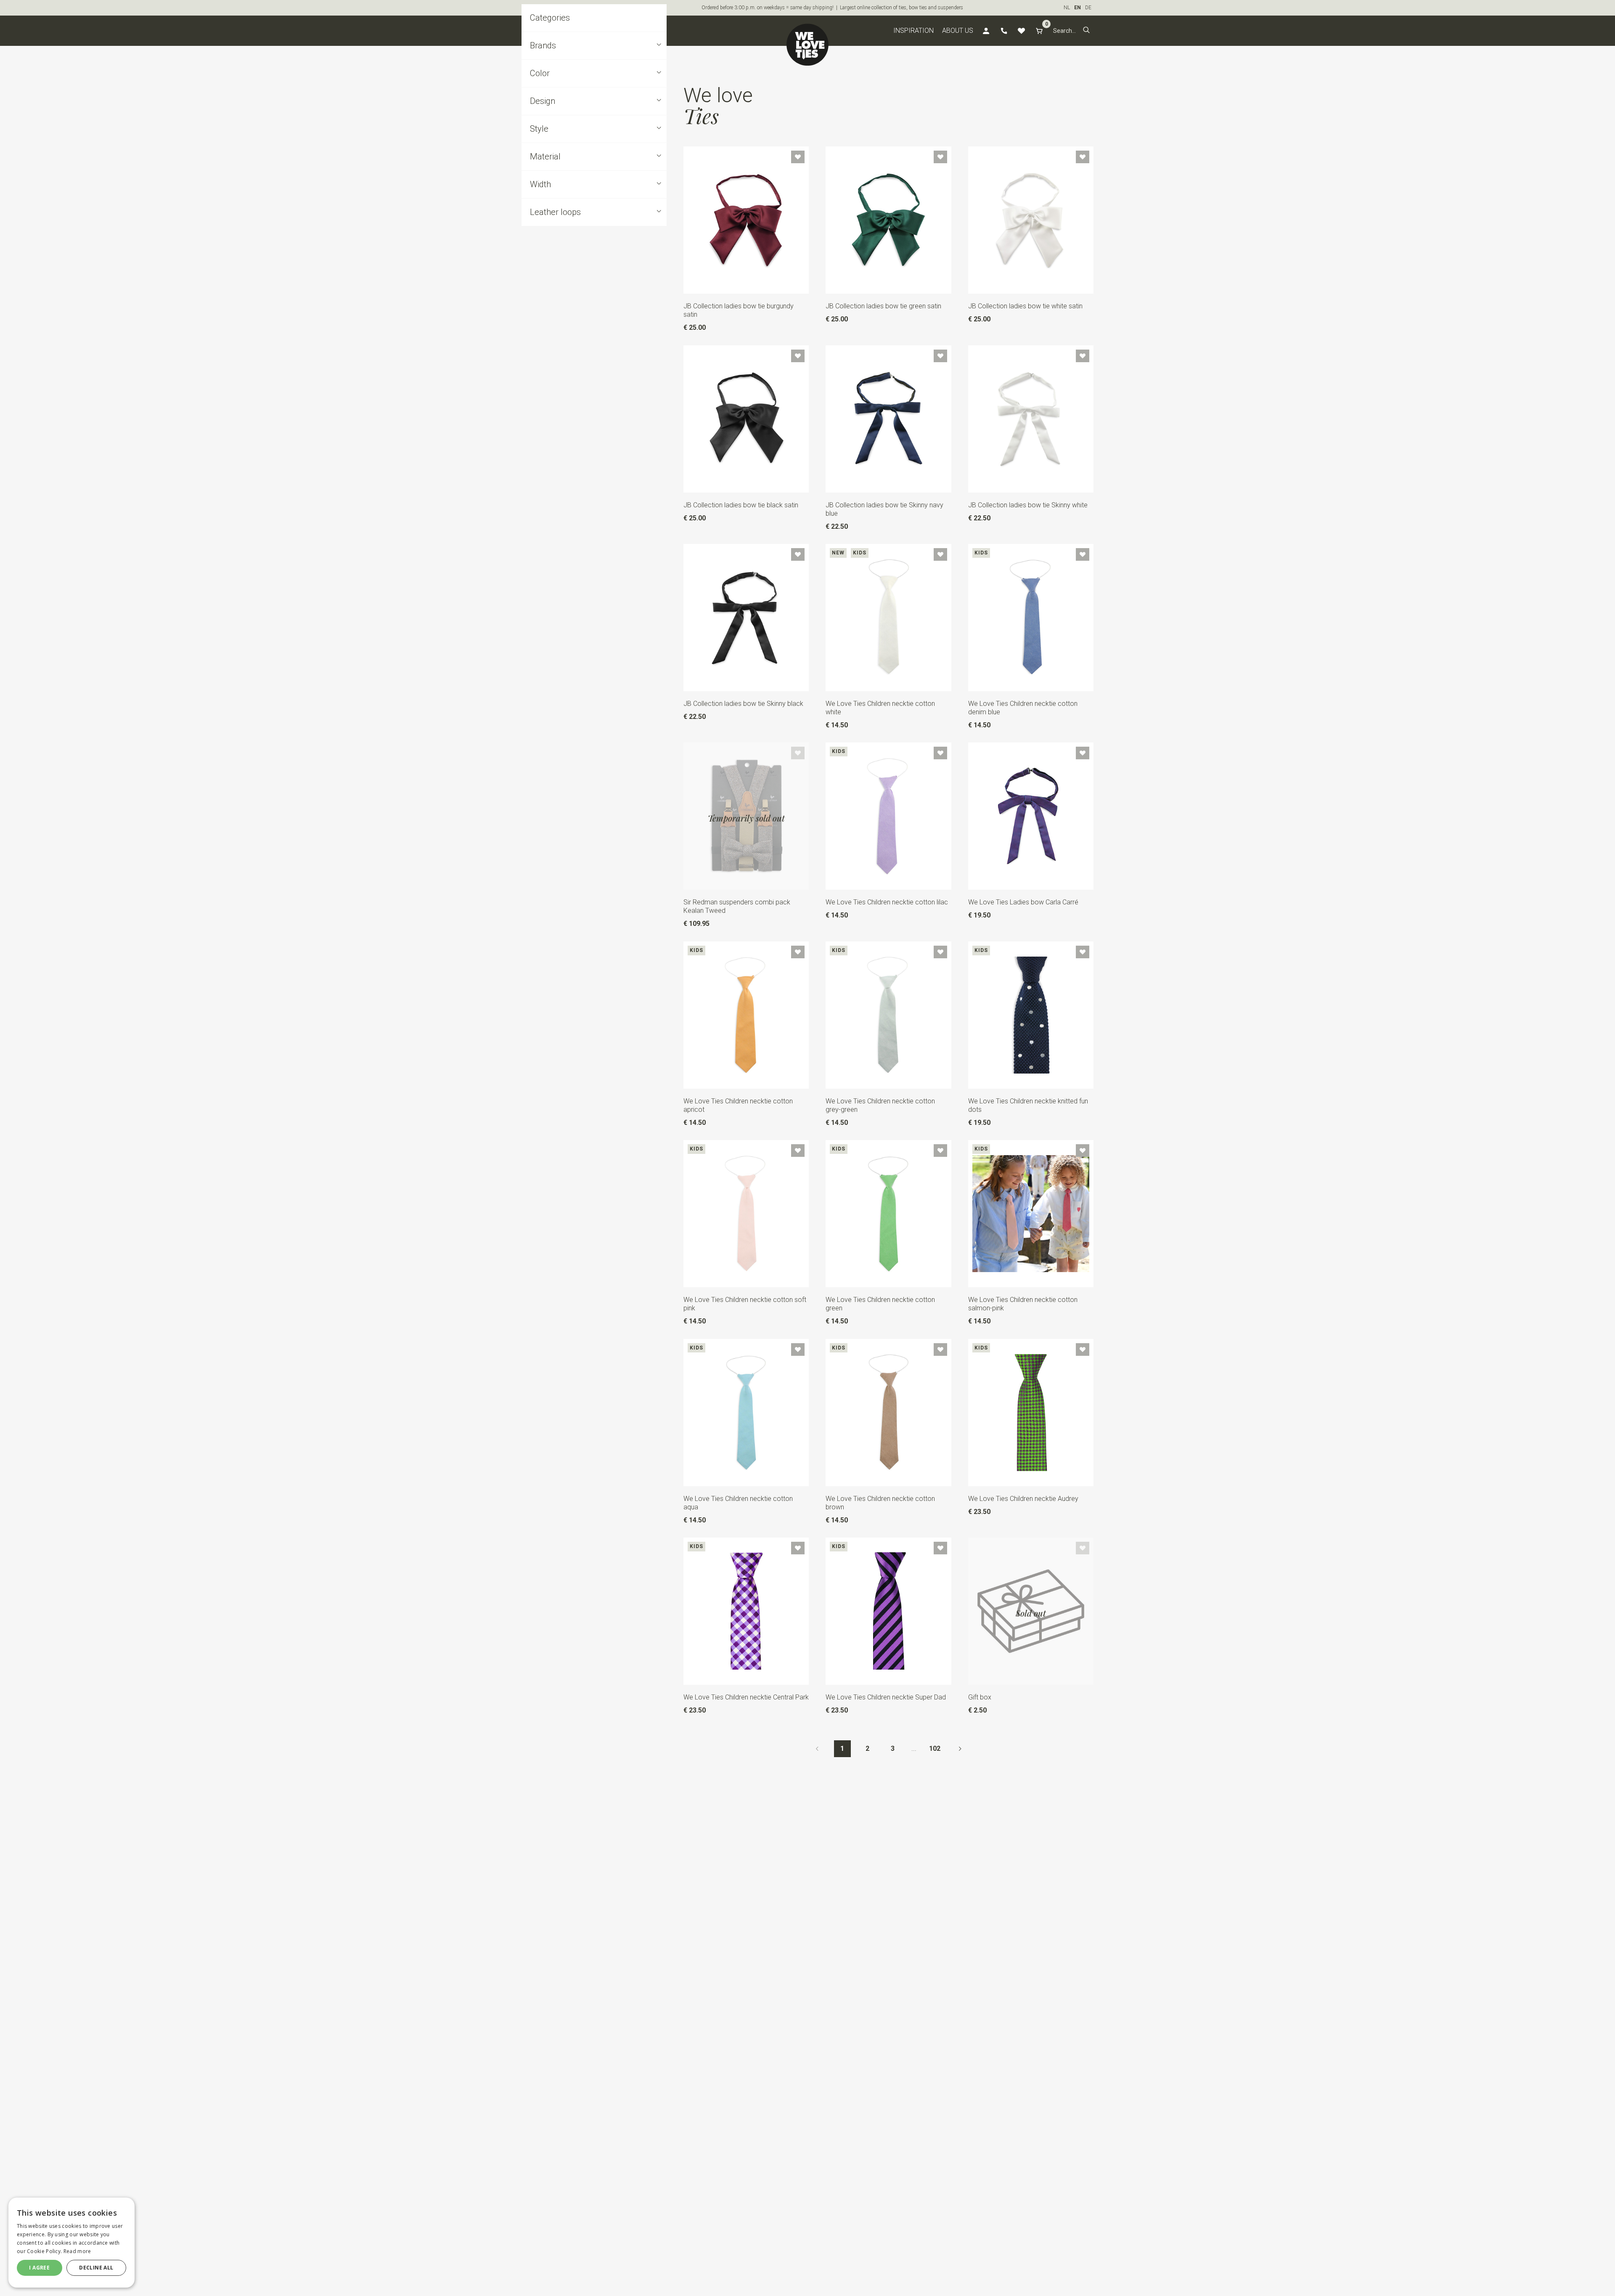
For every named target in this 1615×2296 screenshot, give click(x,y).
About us (958, 30)
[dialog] (71, 2243)
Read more (77, 2251)
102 (935, 1749)
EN (1078, 8)
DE (1088, 8)
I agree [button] (39, 2268)
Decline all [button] (96, 2268)
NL (1067, 8)
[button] (1086, 31)
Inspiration (913, 30)
